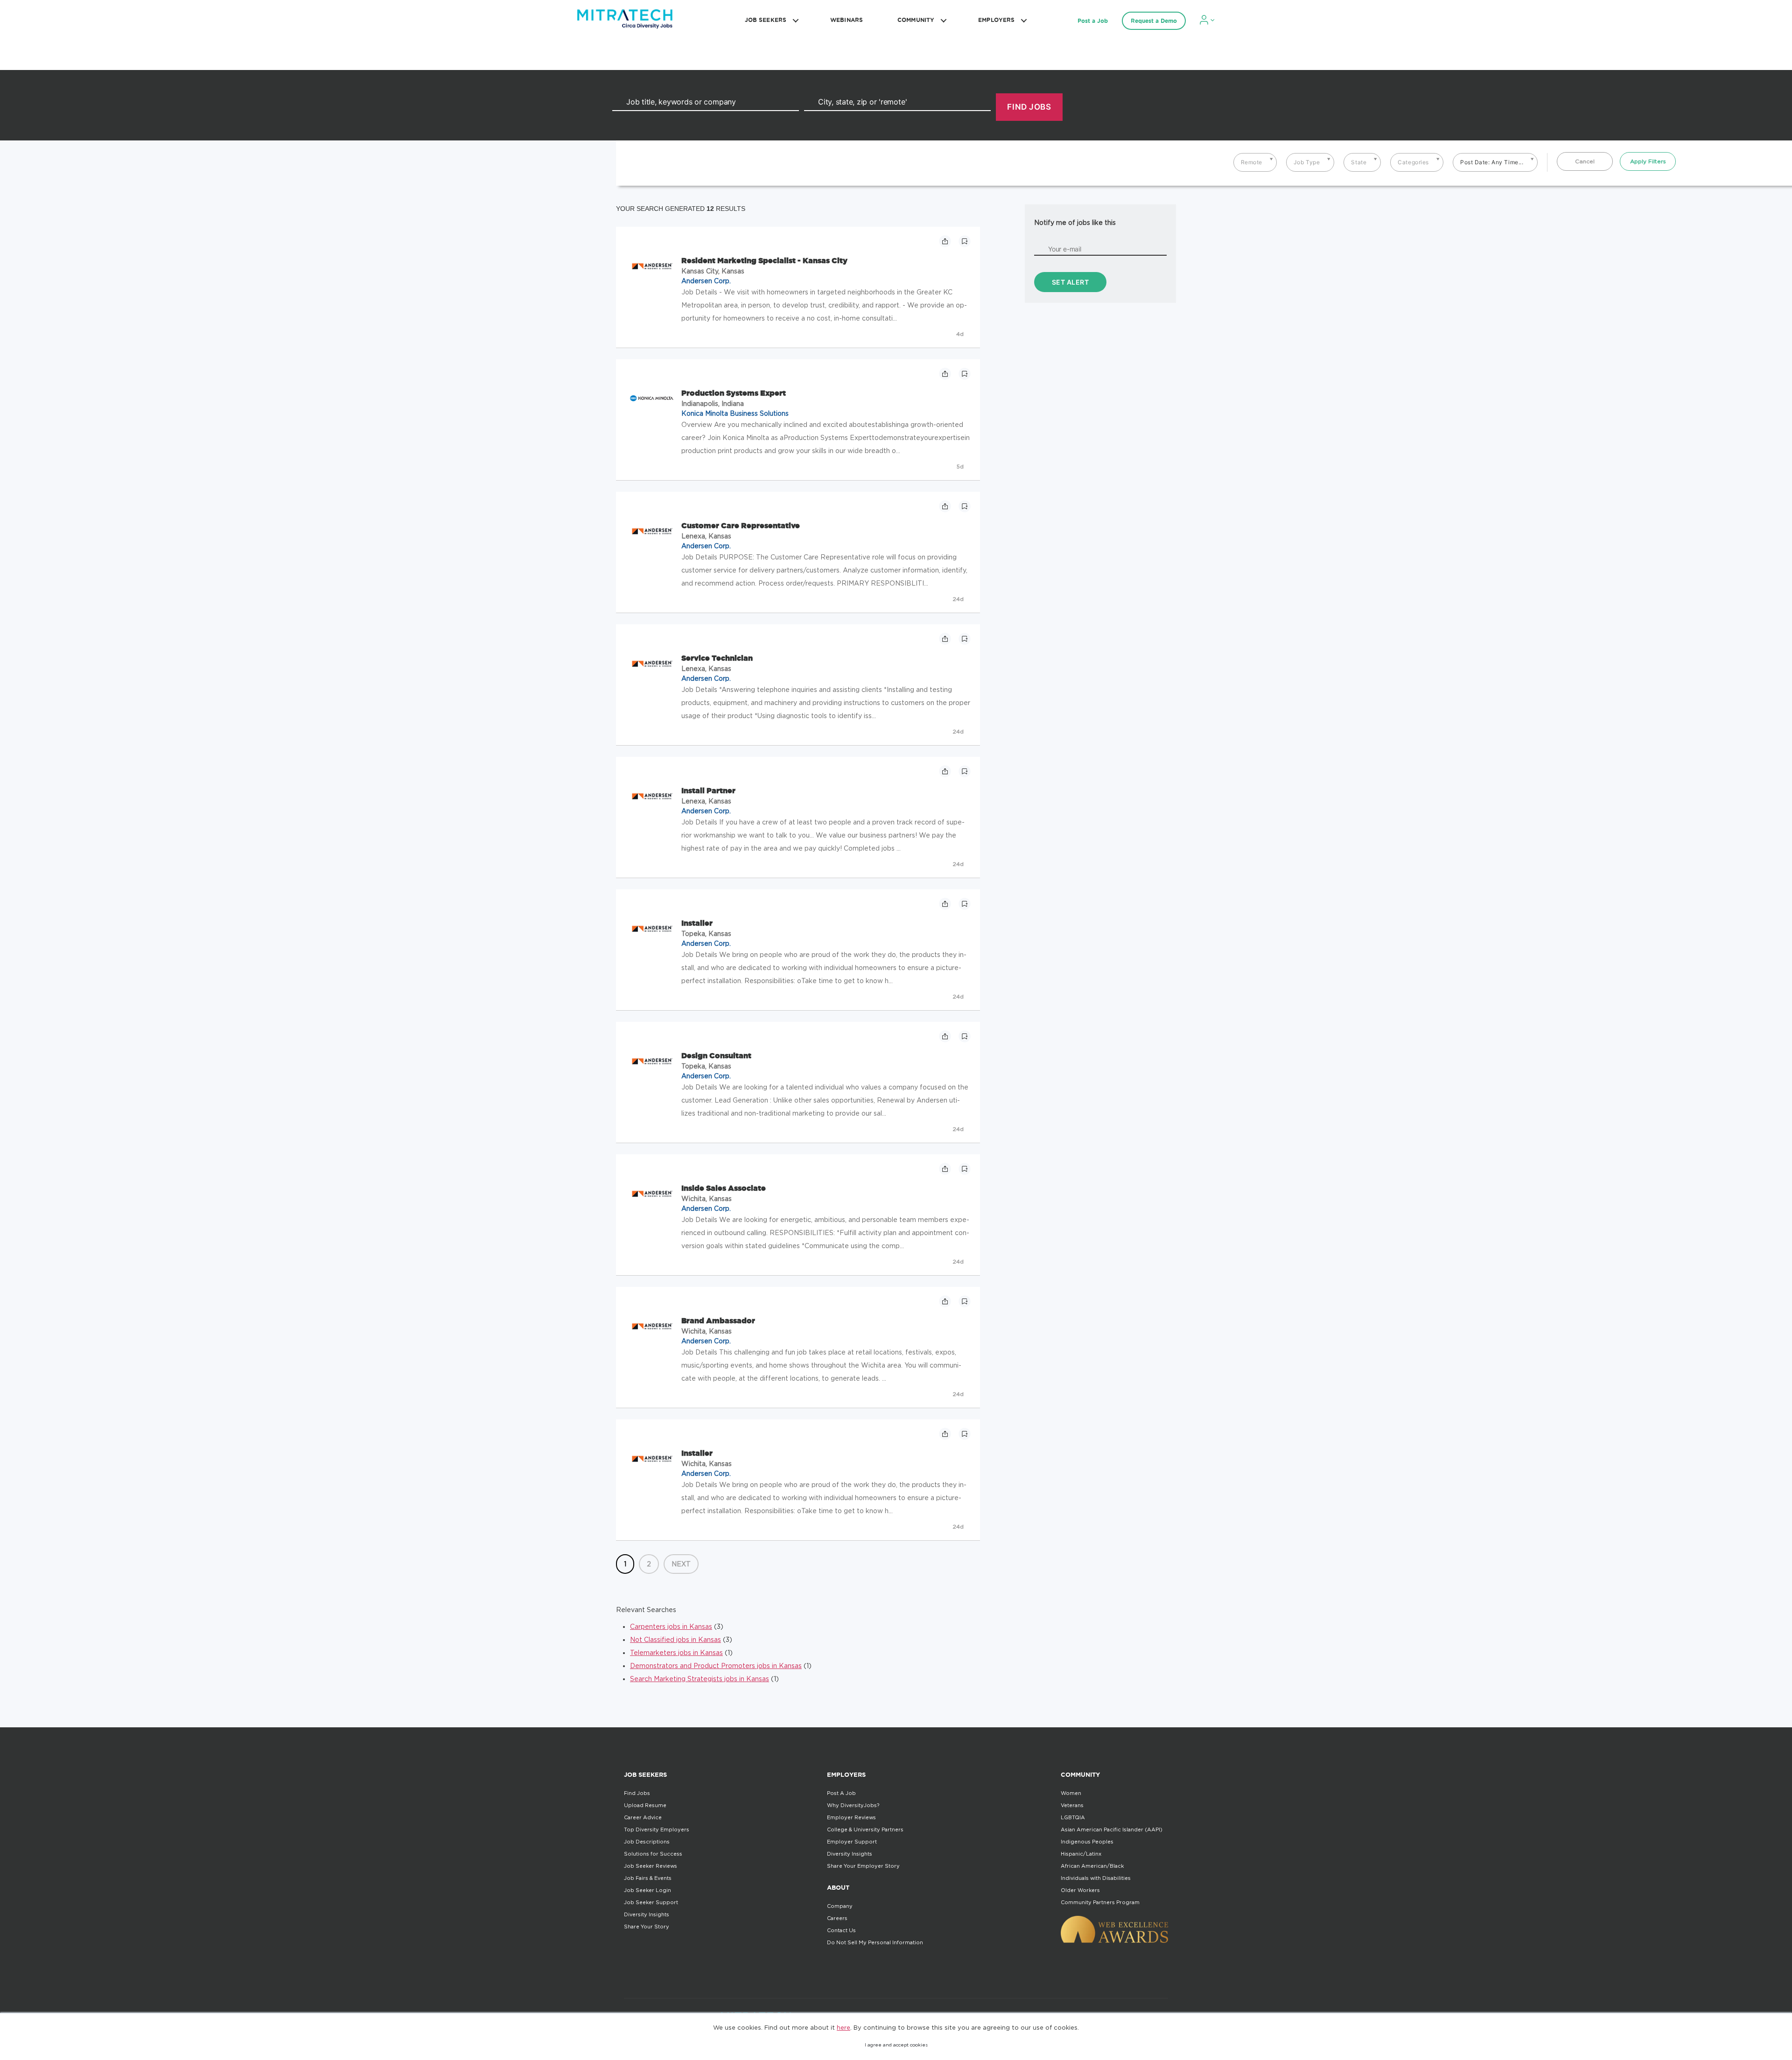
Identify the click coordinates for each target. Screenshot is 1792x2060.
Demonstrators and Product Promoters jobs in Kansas (716, 1665)
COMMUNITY (916, 20)
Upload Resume (645, 1805)
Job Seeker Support (651, 1902)
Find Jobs (637, 1793)
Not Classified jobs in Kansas (675, 1639)
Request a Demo (1154, 21)
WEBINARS (847, 20)
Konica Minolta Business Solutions (735, 413)
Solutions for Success (653, 1854)
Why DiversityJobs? (853, 1805)
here (843, 2027)
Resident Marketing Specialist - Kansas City (764, 260)
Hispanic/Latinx (1081, 1854)
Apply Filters (1648, 161)
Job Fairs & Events (648, 1878)
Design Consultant (716, 1055)
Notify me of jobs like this (1075, 222)
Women (1071, 1793)
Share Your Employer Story (863, 1866)
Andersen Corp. (706, 281)
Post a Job (1093, 21)
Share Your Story (647, 1927)
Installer (697, 923)
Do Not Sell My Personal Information (875, 1942)
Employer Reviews (851, 1817)
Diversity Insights (647, 1914)
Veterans (1072, 1805)
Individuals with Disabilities (1096, 1878)
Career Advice (643, 1817)
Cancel (1585, 161)
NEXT (681, 1564)
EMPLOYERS (996, 20)
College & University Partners (865, 1830)
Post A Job (841, 1793)
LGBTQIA (1073, 1817)
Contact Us (841, 1930)
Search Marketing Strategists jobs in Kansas (700, 1679)
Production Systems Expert (734, 393)
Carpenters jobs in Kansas (671, 1626)
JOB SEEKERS (766, 20)
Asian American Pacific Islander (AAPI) (1112, 1830)
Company (840, 1906)
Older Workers (1080, 1890)
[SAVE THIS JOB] (965, 241)
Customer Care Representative (741, 525)
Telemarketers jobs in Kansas (676, 1652)
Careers (837, 1918)
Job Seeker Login (647, 1890)
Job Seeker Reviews (651, 1866)
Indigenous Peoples (1087, 1842)
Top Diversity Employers (657, 1830)
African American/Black (1092, 1866)
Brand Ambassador (718, 1320)
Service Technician (717, 658)
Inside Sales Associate (724, 1188)
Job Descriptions (647, 1842)
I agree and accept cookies (896, 2045)
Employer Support (852, 1842)
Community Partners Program (1100, 1902)
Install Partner (708, 790)
